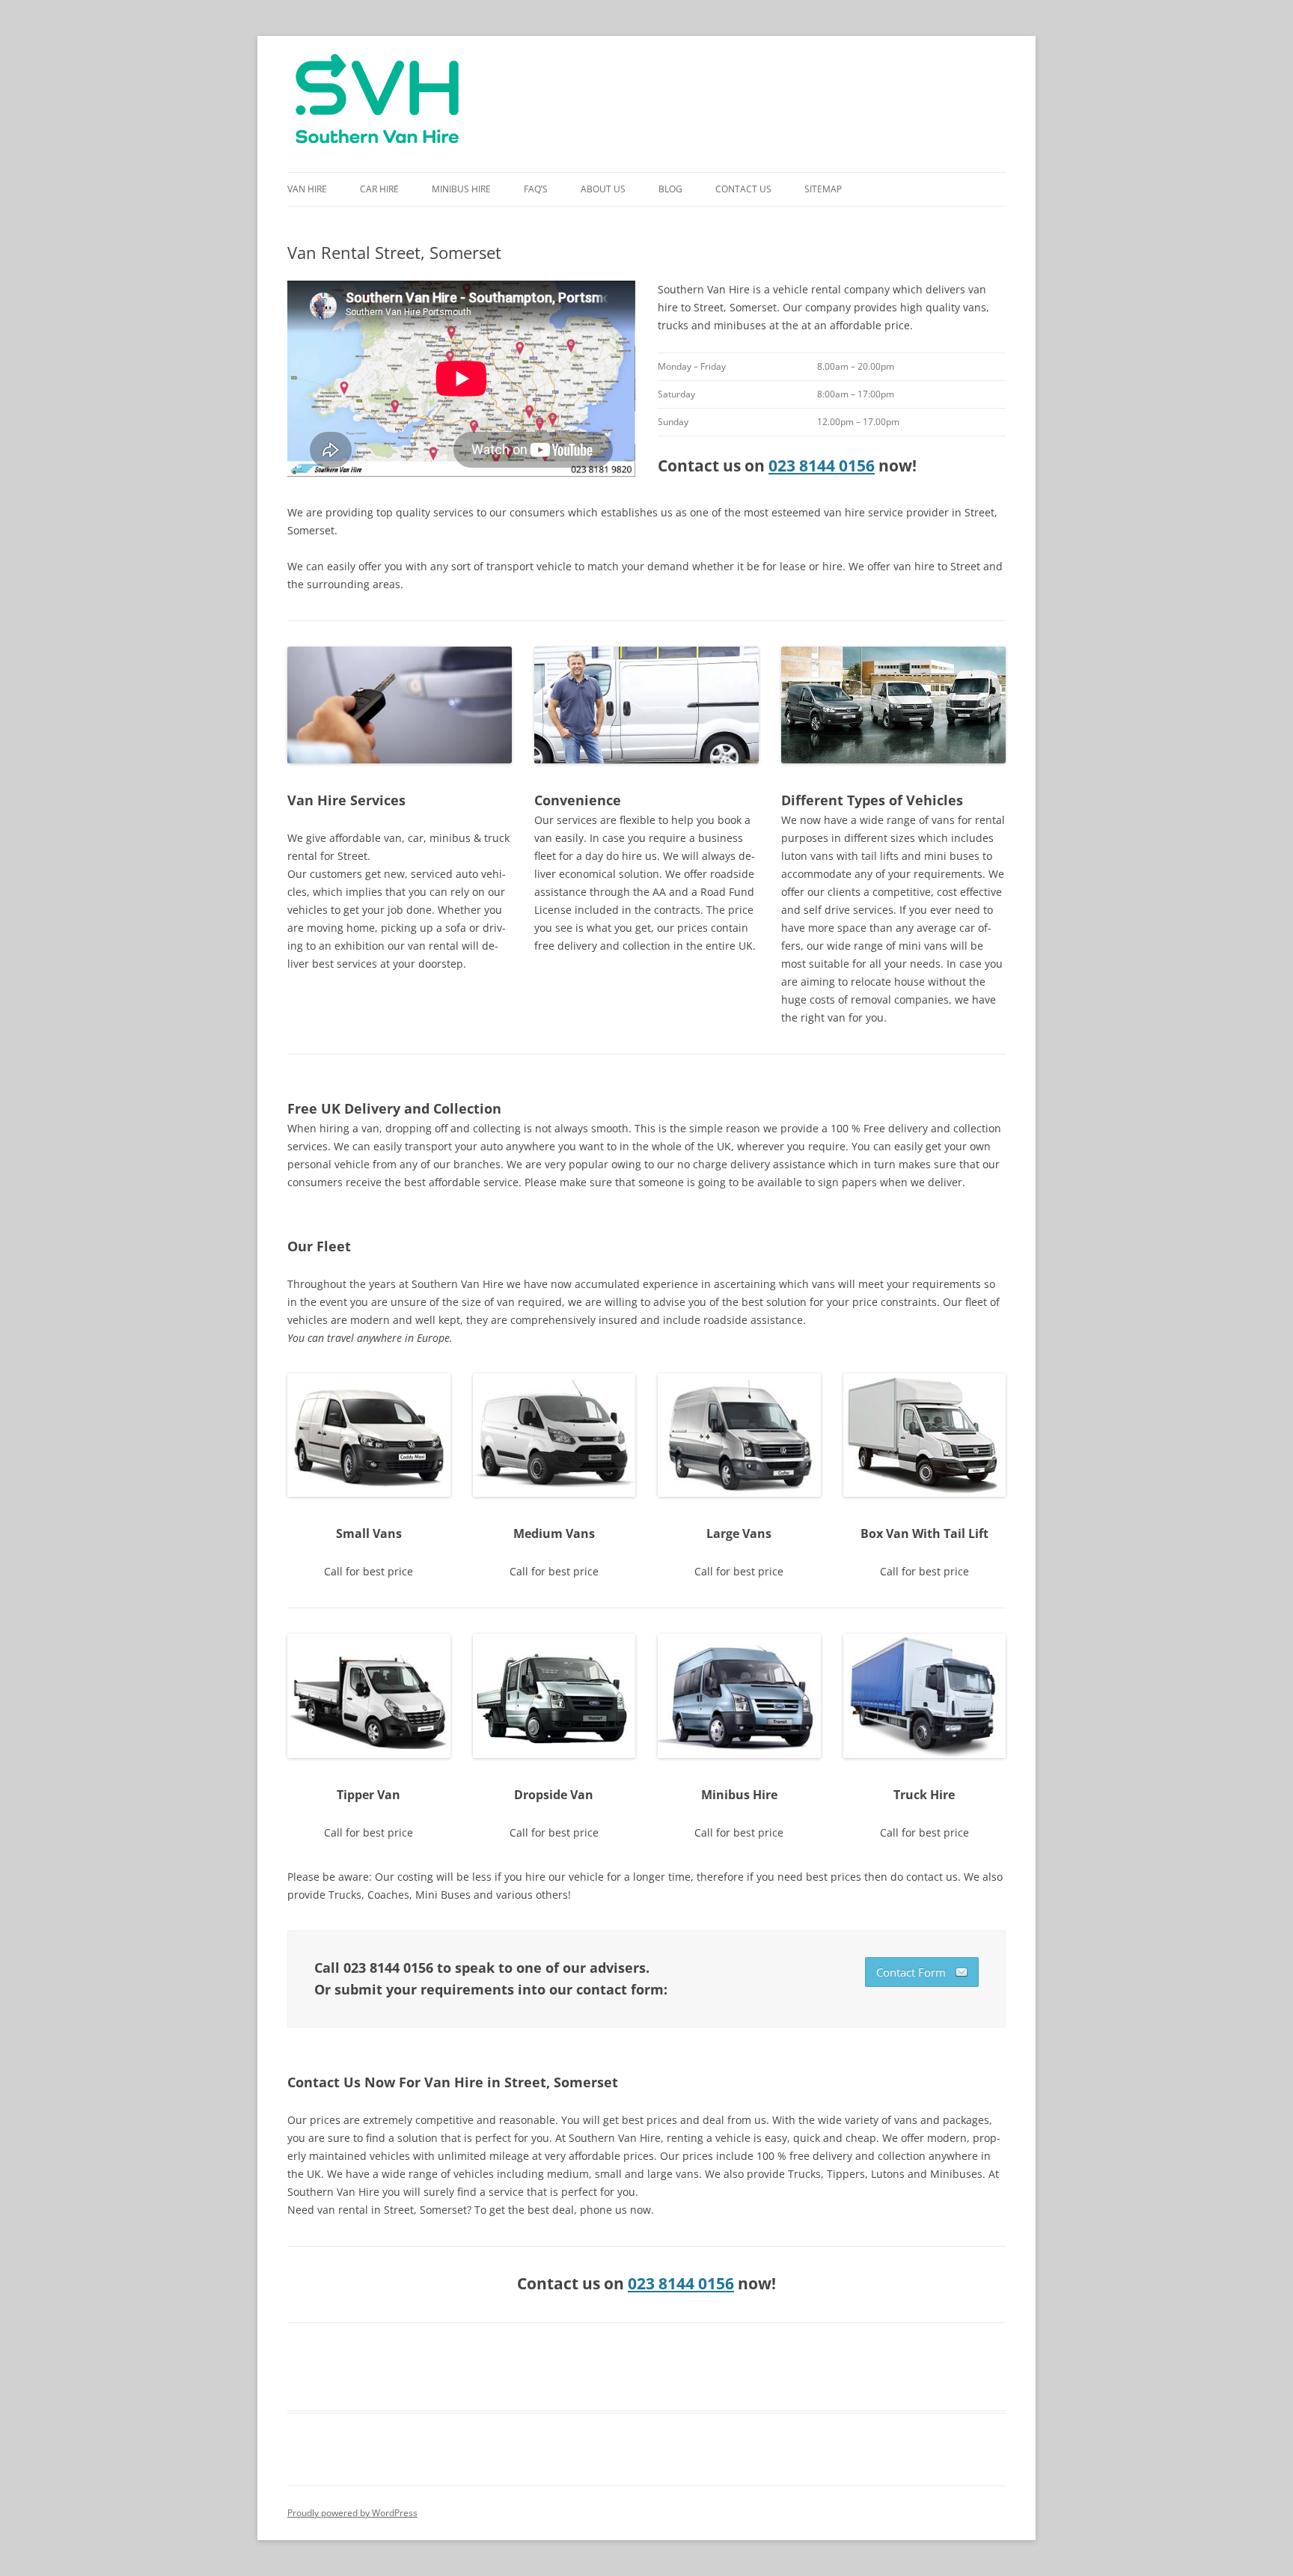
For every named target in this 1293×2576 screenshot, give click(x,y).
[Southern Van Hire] (377, 104)
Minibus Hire (461, 189)
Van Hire (307, 189)
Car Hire (379, 189)
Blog (670, 189)
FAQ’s (536, 189)
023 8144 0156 (822, 466)
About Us (603, 189)
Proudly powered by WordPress (352, 2513)
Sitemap (823, 189)
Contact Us (743, 189)
